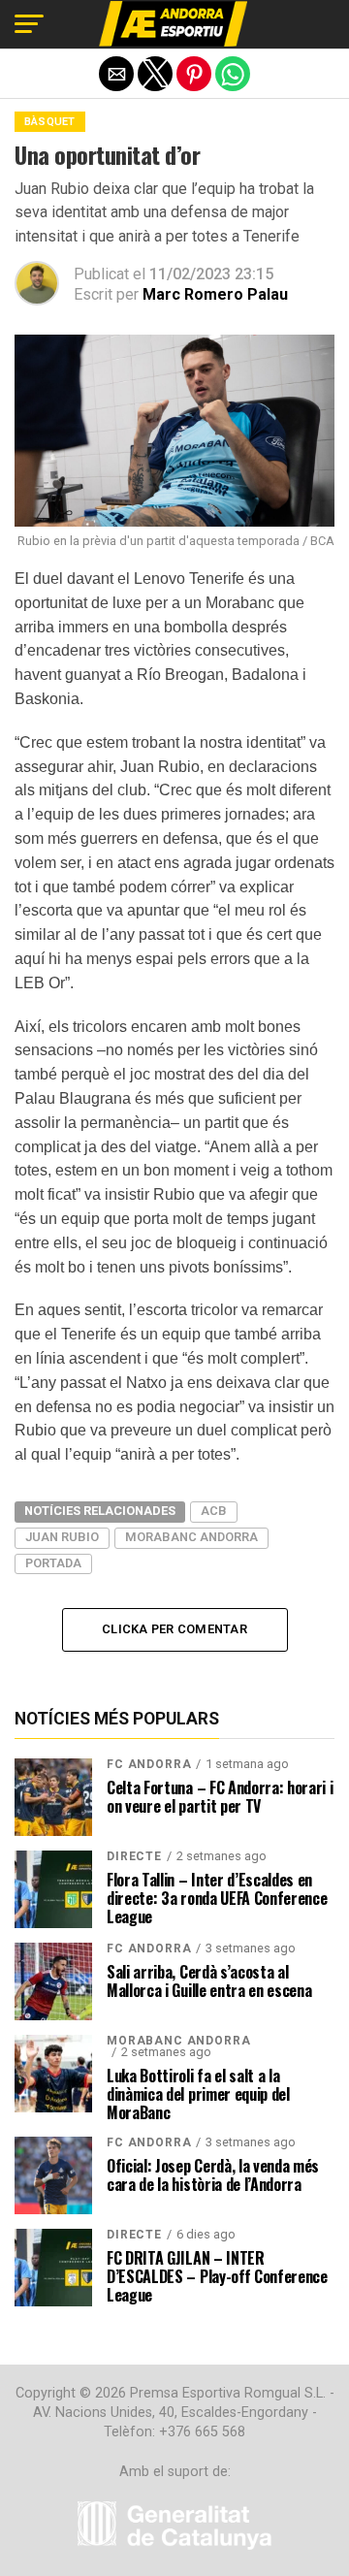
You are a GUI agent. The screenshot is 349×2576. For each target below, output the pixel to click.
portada (53, 1563)
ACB (214, 1511)
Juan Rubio (62, 1537)
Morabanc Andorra (191, 1537)
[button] (29, 24)
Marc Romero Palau (215, 294)
